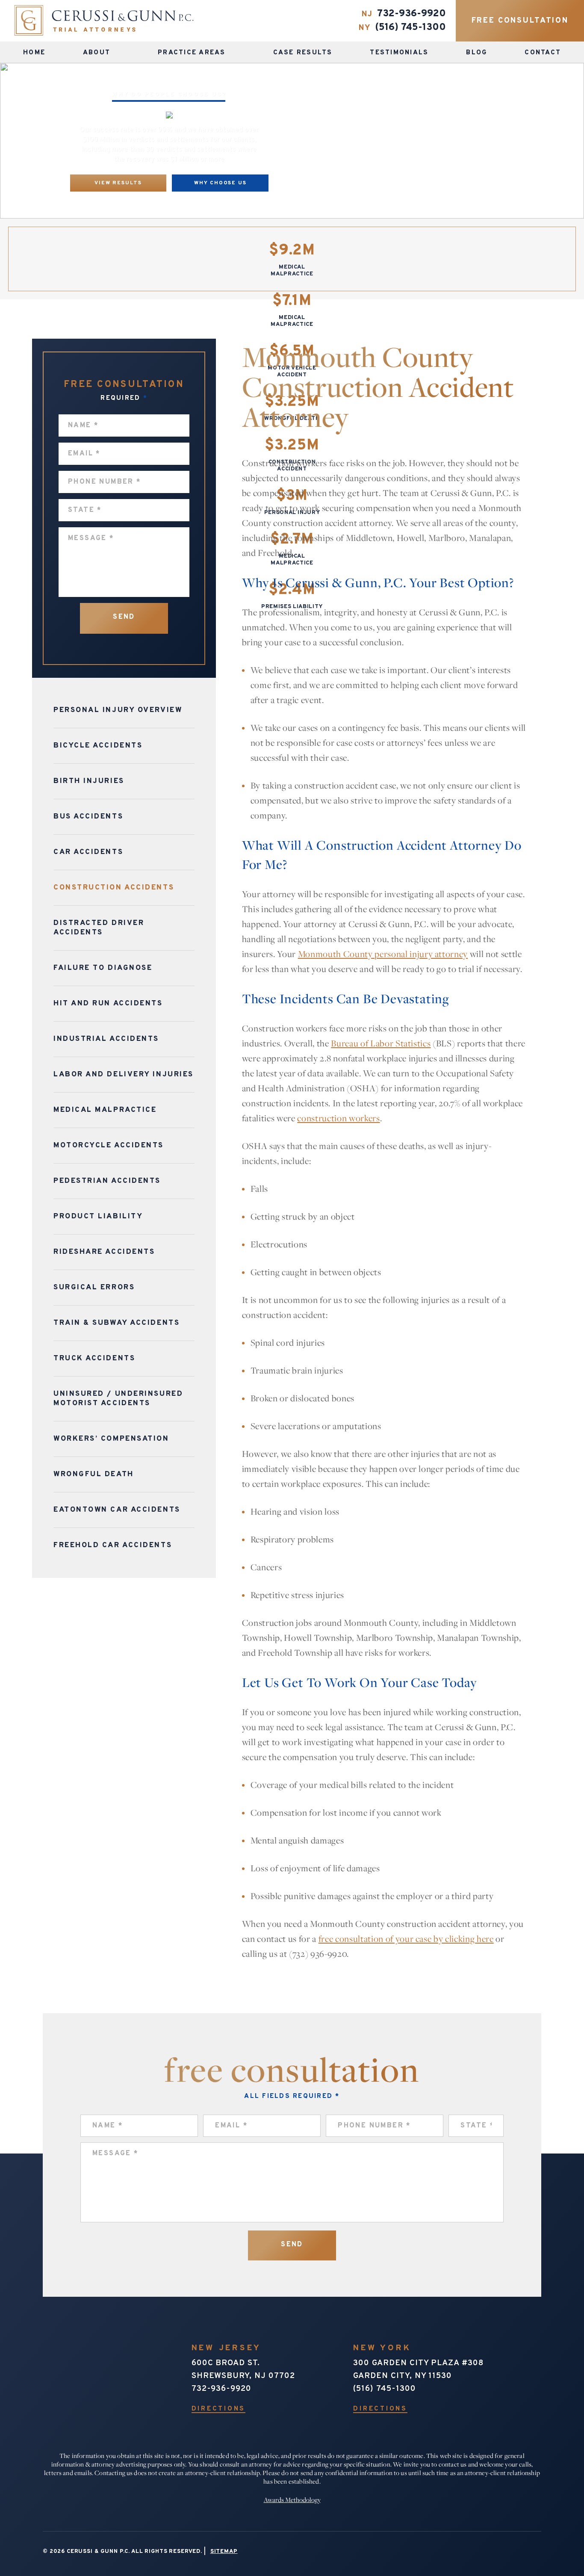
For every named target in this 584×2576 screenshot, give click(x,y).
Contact (543, 53)
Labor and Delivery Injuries (124, 1075)
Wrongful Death (94, 1474)
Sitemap (224, 2552)
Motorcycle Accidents (109, 1146)
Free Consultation (520, 21)
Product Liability (98, 1217)
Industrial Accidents (106, 1039)
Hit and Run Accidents (108, 1004)
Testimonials (399, 53)
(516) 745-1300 (410, 28)
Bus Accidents (88, 817)
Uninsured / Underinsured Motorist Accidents (118, 1399)
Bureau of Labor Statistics (381, 1043)
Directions (219, 2409)
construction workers (338, 1118)
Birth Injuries (89, 781)
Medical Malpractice (105, 1110)
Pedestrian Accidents (107, 1181)
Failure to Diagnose (103, 968)
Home (34, 53)
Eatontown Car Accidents (117, 1510)
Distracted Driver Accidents (99, 928)
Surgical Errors (94, 1288)
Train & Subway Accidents (117, 1323)
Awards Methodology (292, 2500)
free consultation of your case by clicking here (406, 1939)
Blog (476, 53)
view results (118, 183)
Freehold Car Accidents (113, 1545)
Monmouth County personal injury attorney (383, 954)
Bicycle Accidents (98, 746)
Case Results (303, 53)
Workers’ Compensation (111, 1439)
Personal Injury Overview (118, 710)
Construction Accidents (114, 888)
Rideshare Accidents (104, 1252)
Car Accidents (88, 852)
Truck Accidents (94, 1359)
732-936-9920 (411, 14)
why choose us (220, 183)
